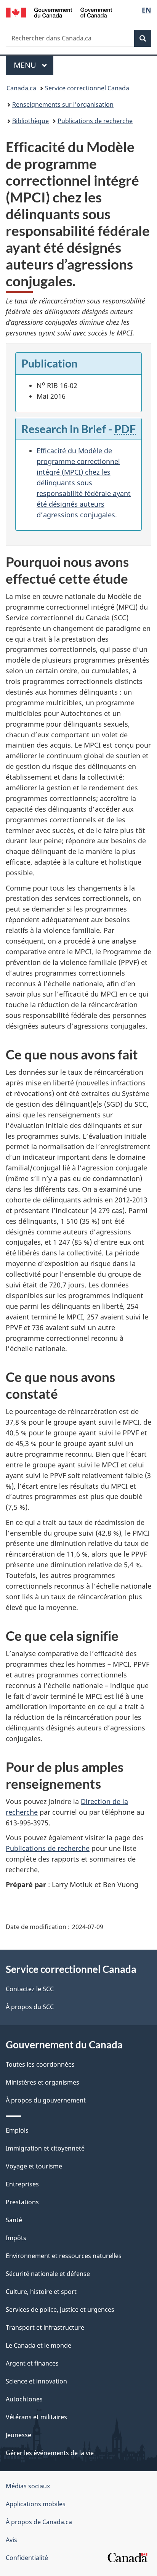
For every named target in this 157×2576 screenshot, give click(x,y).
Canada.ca (21, 88)
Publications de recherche (95, 121)
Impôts (16, 2238)
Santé (14, 2220)
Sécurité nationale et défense (48, 2274)
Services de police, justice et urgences (60, 2310)
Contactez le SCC (30, 1989)
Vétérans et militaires (36, 2417)
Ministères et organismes (42, 2082)
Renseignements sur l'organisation (63, 104)
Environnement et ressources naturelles (64, 2256)
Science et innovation (36, 2381)
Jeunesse (18, 2435)
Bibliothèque (30, 121)
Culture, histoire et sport (41, 2292)
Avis (11, 2540)
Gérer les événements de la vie (50, 2453)
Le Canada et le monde (38, 2345)
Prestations (22, 2202)
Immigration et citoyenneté (45, 2148)
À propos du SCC (30, 2007)
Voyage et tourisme (34, 2166)
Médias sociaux (28, 2486)
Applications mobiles (36, 2504)
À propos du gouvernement (46, 2100)
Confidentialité (27, 2558)
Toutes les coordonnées (40, 2064)
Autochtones (24, 2399)
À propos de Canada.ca (39, 2522)
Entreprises (22, 2184)
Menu (34, 65)
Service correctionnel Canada (87, 88)
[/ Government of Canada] (59, 12)
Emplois (17, 2130)
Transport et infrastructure (45, 2327)
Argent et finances (32, 2363)
